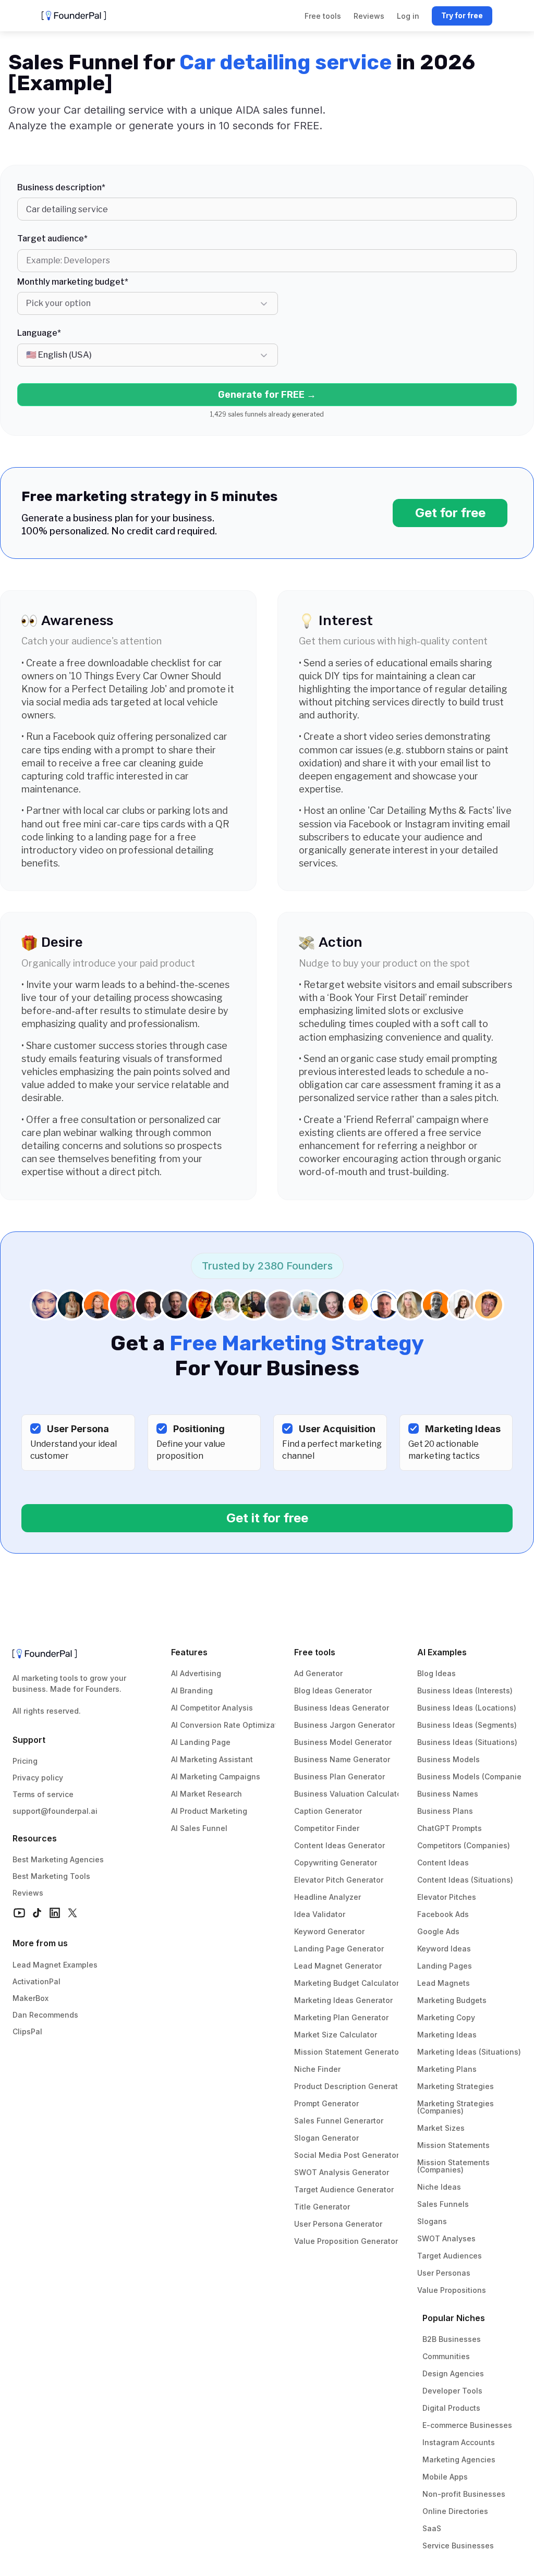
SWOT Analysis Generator (342, 2172)
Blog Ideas (436, 1673)
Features (189, 1652)
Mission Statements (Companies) (454, 2166)
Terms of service (43, 1794)
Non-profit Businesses (464, 2494)
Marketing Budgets (452, 2000)
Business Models (448, 1759)
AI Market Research (207, 1794)
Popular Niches (454, 2318)
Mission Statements (453, 2145)
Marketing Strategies (456, 2086)
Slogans (432, 2221)
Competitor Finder (327, 1828)
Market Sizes (441, 2128)
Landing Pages (445, 1966)
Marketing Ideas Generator (343, 2000)
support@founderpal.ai (55, 1811)
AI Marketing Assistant (212, 1759)
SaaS (432, 2528)
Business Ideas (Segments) (467, 1725)
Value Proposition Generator (346, 2241)
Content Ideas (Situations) (465, 1880)
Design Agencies (453, 2373)
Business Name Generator (342, 1759)
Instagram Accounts (459, 2442)
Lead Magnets (444, 1983)
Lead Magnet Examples (55, 1965)
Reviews (28, 1893)
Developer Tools (452, 2391)
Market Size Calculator (336, 2035)
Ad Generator (318, 1673)
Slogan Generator (326, 2138)
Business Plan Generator (339, 1777)
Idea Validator (320, 1914)
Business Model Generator (343, 1742)
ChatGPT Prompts (450, 1828)
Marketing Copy (446, 2017)
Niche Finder (317, 2069)
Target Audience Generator (344, 2189)
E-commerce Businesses (467, 2425)
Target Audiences (450, 2256)
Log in (408, 16)
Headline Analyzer (327, 1897)
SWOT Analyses (446, 2238)
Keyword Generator (329, 1931)
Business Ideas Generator (342, 1708)
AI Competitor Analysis (212, 1708)
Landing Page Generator (339, 1949)
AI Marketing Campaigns (216, 1777)
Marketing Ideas (447, 2035)
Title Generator (322, 2207)
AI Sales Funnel (199, 1828)
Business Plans (445, 1811)
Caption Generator (328, 1811)
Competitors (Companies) (464, 1845)
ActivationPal (37, 1981)
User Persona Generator (338, 2224)
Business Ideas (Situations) (467, 1742)
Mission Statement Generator (348, 2052)
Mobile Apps (445, 2477)
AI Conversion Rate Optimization (230, 1725)
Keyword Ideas (444, 1949)
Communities (446, 2356)
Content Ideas (443, 1863)
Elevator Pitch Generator (339, 1880)
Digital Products (451, 2408)
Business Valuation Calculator (349, 1794)
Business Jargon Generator (344, 1725)
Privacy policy (38, 1778)
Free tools (315, 1652)
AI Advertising (196, 1673)
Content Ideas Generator (339, 1845)
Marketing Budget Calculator (347, 1983)
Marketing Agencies (459, 2459)
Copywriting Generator (336, 1863)
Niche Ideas (439, 2187)
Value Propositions (452, 2290)
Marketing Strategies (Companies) (457, 2107)
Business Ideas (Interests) (465, 1690)
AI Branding (192, 1690)
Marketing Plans (447, 2069)
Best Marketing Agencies (58, 1859)
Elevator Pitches (447, 1897)
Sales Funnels (443, 2204)
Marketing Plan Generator (341, 2017)
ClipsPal (27, 2031)
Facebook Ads (443, 1914)
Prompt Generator (326, 2103)
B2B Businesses (452, 2339)
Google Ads (438, 1931)
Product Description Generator (350, 2086)
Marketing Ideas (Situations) (469, 2052)
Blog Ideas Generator (333, 1690)
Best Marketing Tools (51, 1876)
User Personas (444, 2273)
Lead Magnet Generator (338, 1966)
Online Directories (455, 2511)
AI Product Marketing (209, 1811)
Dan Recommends (45, 2015)
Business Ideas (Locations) (467, 1708)
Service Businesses (458, 2546)
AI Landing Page (201, 1742)
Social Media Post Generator (347, 2155)
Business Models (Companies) (473, 1777)
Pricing (25, 1761)
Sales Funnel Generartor (339, 2121)
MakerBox (31, 1998)
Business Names (448, 1794)
